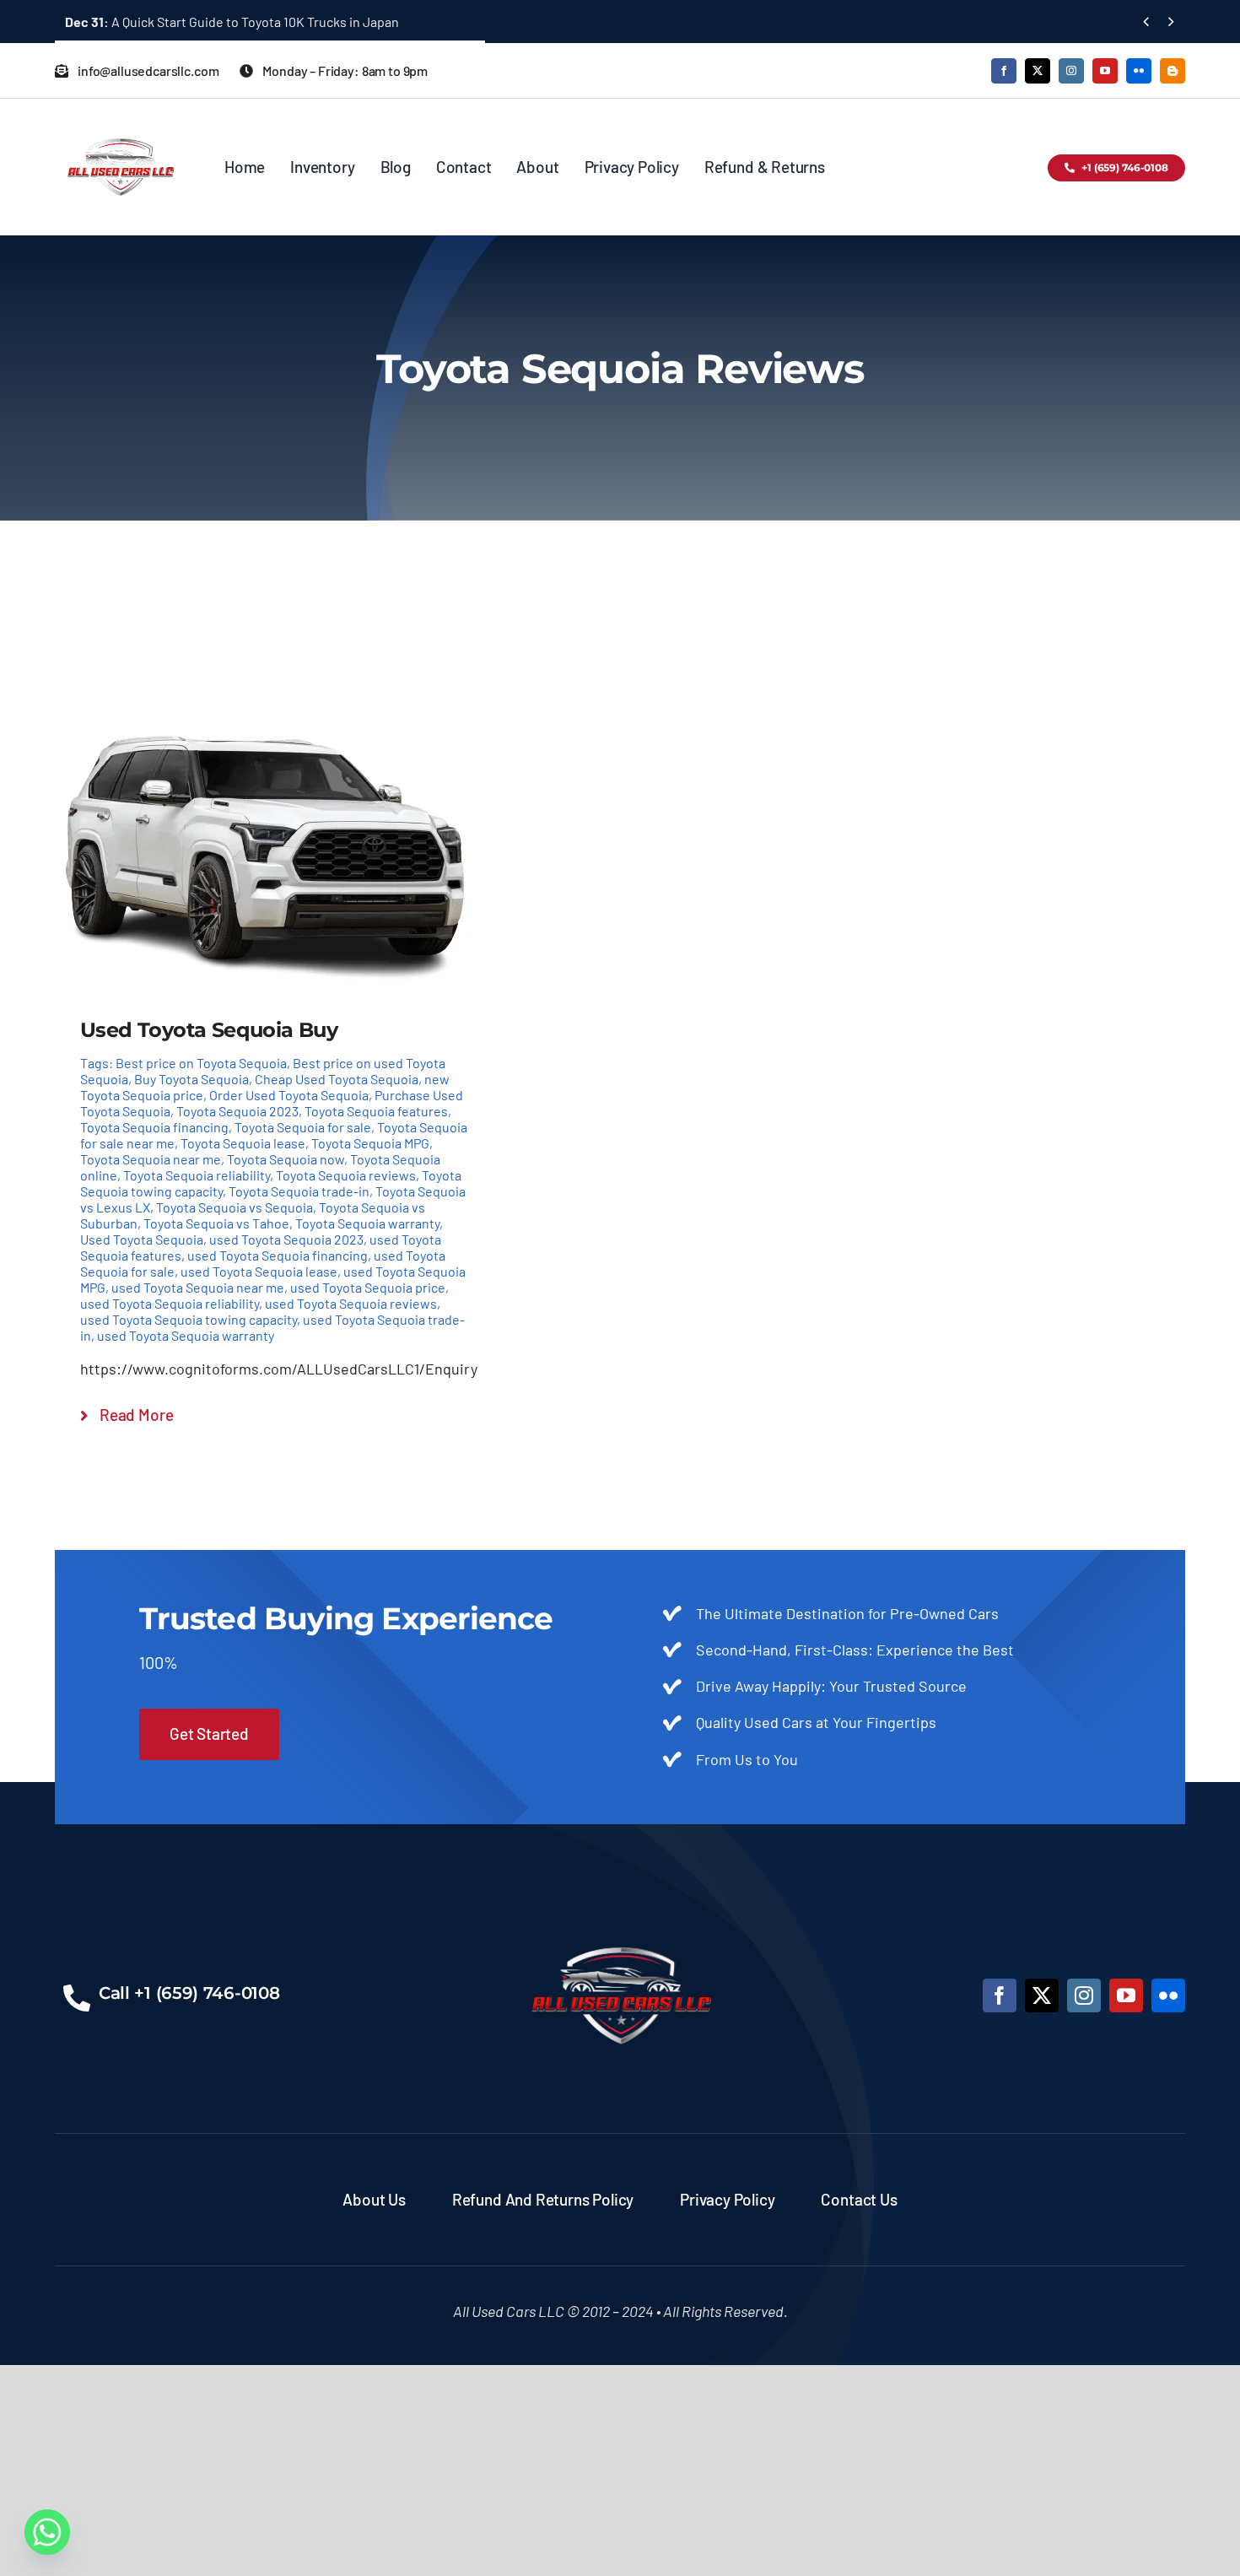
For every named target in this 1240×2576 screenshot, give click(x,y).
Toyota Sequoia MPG (370, 1143)
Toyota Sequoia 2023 (237, 1111)
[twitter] (1038, 71)
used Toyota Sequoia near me (198, 1287)
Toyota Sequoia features (376, 1111)
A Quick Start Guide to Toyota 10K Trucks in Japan (232, 22)
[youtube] (1105, 71)
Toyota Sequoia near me (151, 1159)
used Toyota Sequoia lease (259, 1271)
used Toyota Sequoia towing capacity (189, 1319)
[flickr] (1139, 71)
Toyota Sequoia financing (154, 1127)
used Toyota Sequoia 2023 (286, 1239)
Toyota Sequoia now (286, 1159)
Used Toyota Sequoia (142, 1239)
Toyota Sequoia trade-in (299, 1191)
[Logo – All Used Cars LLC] (120, 123)
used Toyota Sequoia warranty (186, 1335)
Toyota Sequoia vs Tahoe (216, 1223)
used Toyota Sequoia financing (278, 1255)
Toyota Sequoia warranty (367, 1223)
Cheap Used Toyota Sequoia (337, 1079)
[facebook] (1004, 71)
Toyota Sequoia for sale (303, 1127)
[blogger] (1173, 71)
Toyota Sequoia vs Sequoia (235, 1207)
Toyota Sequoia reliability (197, 1175)
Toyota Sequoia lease (243, 1143)
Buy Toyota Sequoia (191, 1079)
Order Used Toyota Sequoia (289, 1095)
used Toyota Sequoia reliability (170, 1303)
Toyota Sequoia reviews (346, 1175)
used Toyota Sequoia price (368, 1287)
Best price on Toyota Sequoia (201, 1063)
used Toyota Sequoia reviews (351, 1303)
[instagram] (1071, 71)
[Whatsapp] (47, 2532)
